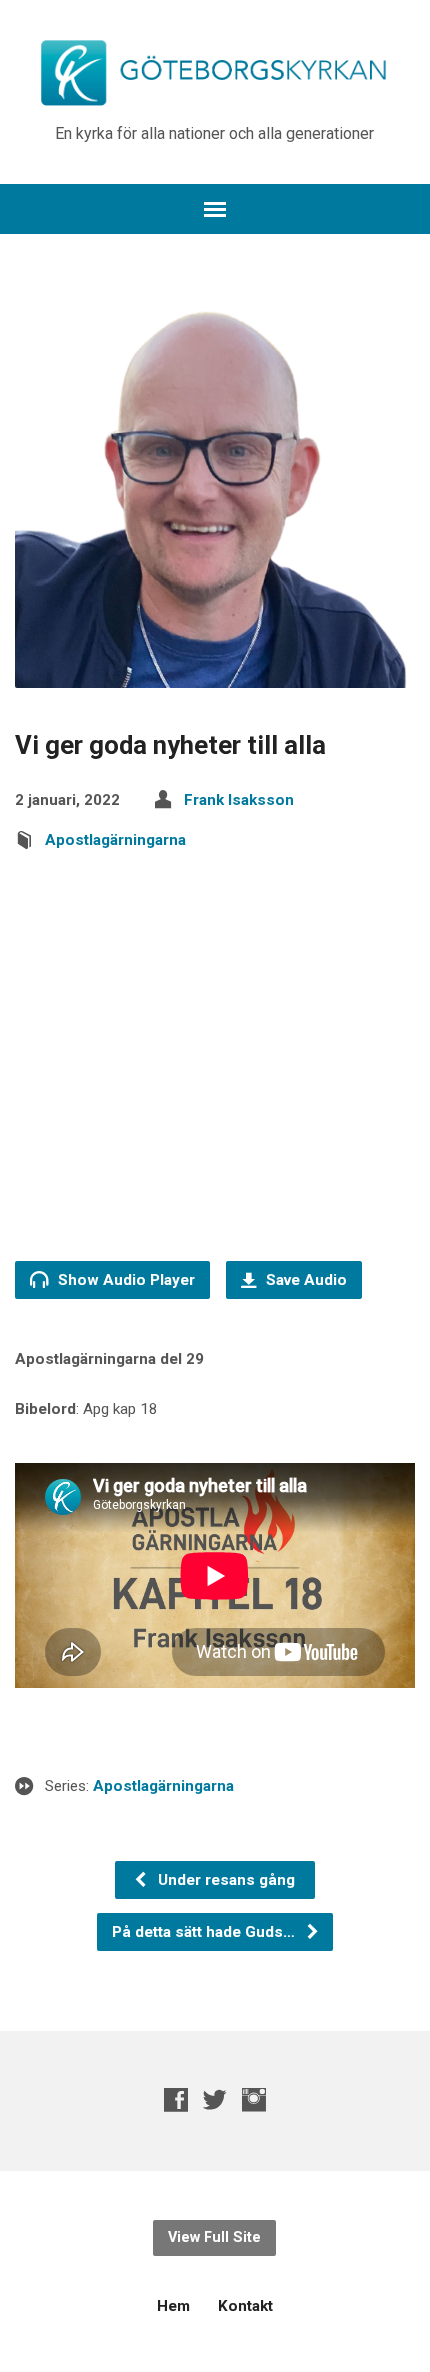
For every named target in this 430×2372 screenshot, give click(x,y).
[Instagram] (254, 2099)
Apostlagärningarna (115, 840)
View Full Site (214, 2237)
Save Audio (304, 1280)
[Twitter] (215, 2099)
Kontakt (245, 2306)
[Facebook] (176, 2099)
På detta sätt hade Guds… (205, 1932)
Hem (173, 2306)
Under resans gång (224, 1880)
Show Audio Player (124, 1280)
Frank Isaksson (239, 800)
